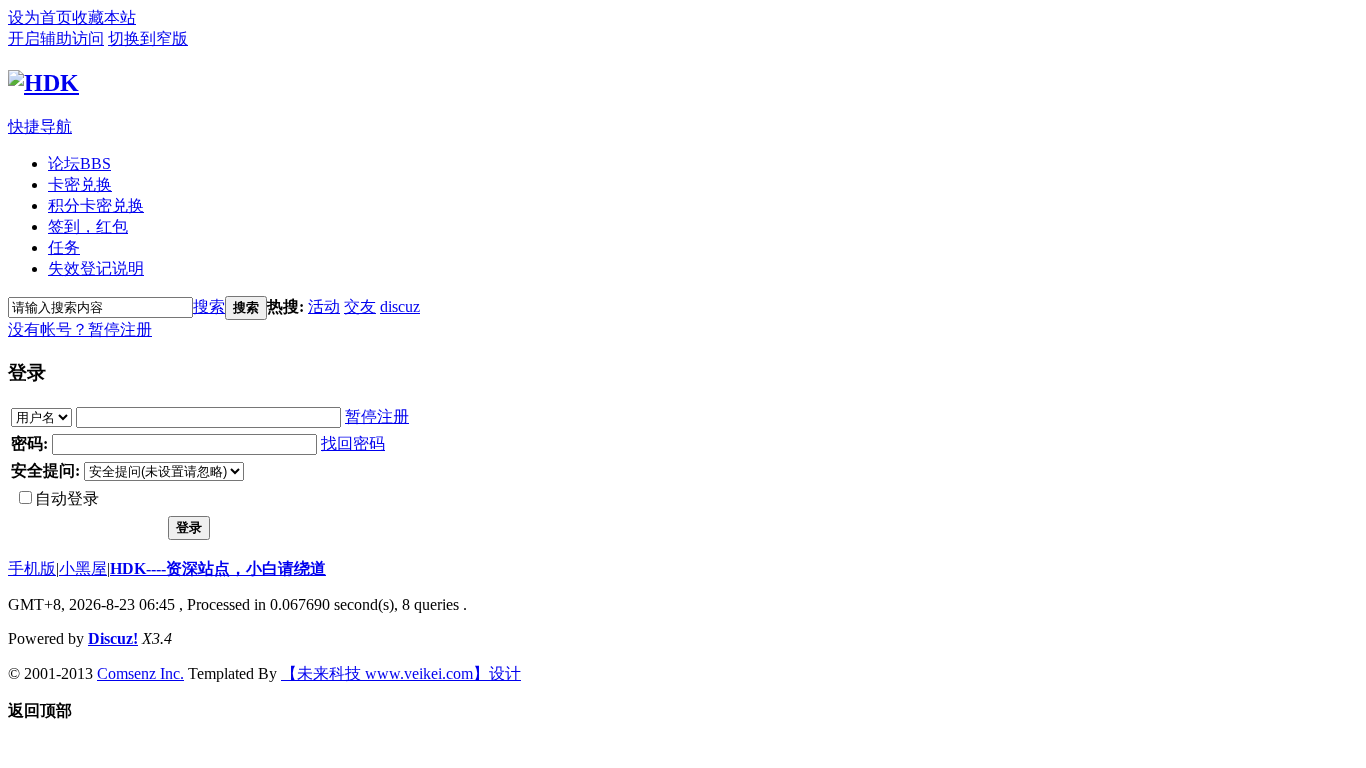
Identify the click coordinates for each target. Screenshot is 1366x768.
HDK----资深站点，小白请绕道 (218, 568)
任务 (64, 247)
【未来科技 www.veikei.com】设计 (401, 673)
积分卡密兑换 (96, 205)
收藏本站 (104, 17)
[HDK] (43, 83)
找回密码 (353, 443)
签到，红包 (88, 226)
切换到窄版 (148, 38)
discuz (400, 306)
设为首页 (40, 17)
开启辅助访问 (56, 38)
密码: (29, 443)
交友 (360, 306)
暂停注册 (120, 329)
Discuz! (113, 638)
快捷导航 (40, 126)
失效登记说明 (96, 268)
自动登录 (67, 498)
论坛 (79, 163)
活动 (324, 306)
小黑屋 (83, 568)
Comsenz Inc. (140, 673)
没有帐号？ (48, 329)
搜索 (209, 306)
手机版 (32, 568)
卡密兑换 (80, 184)
